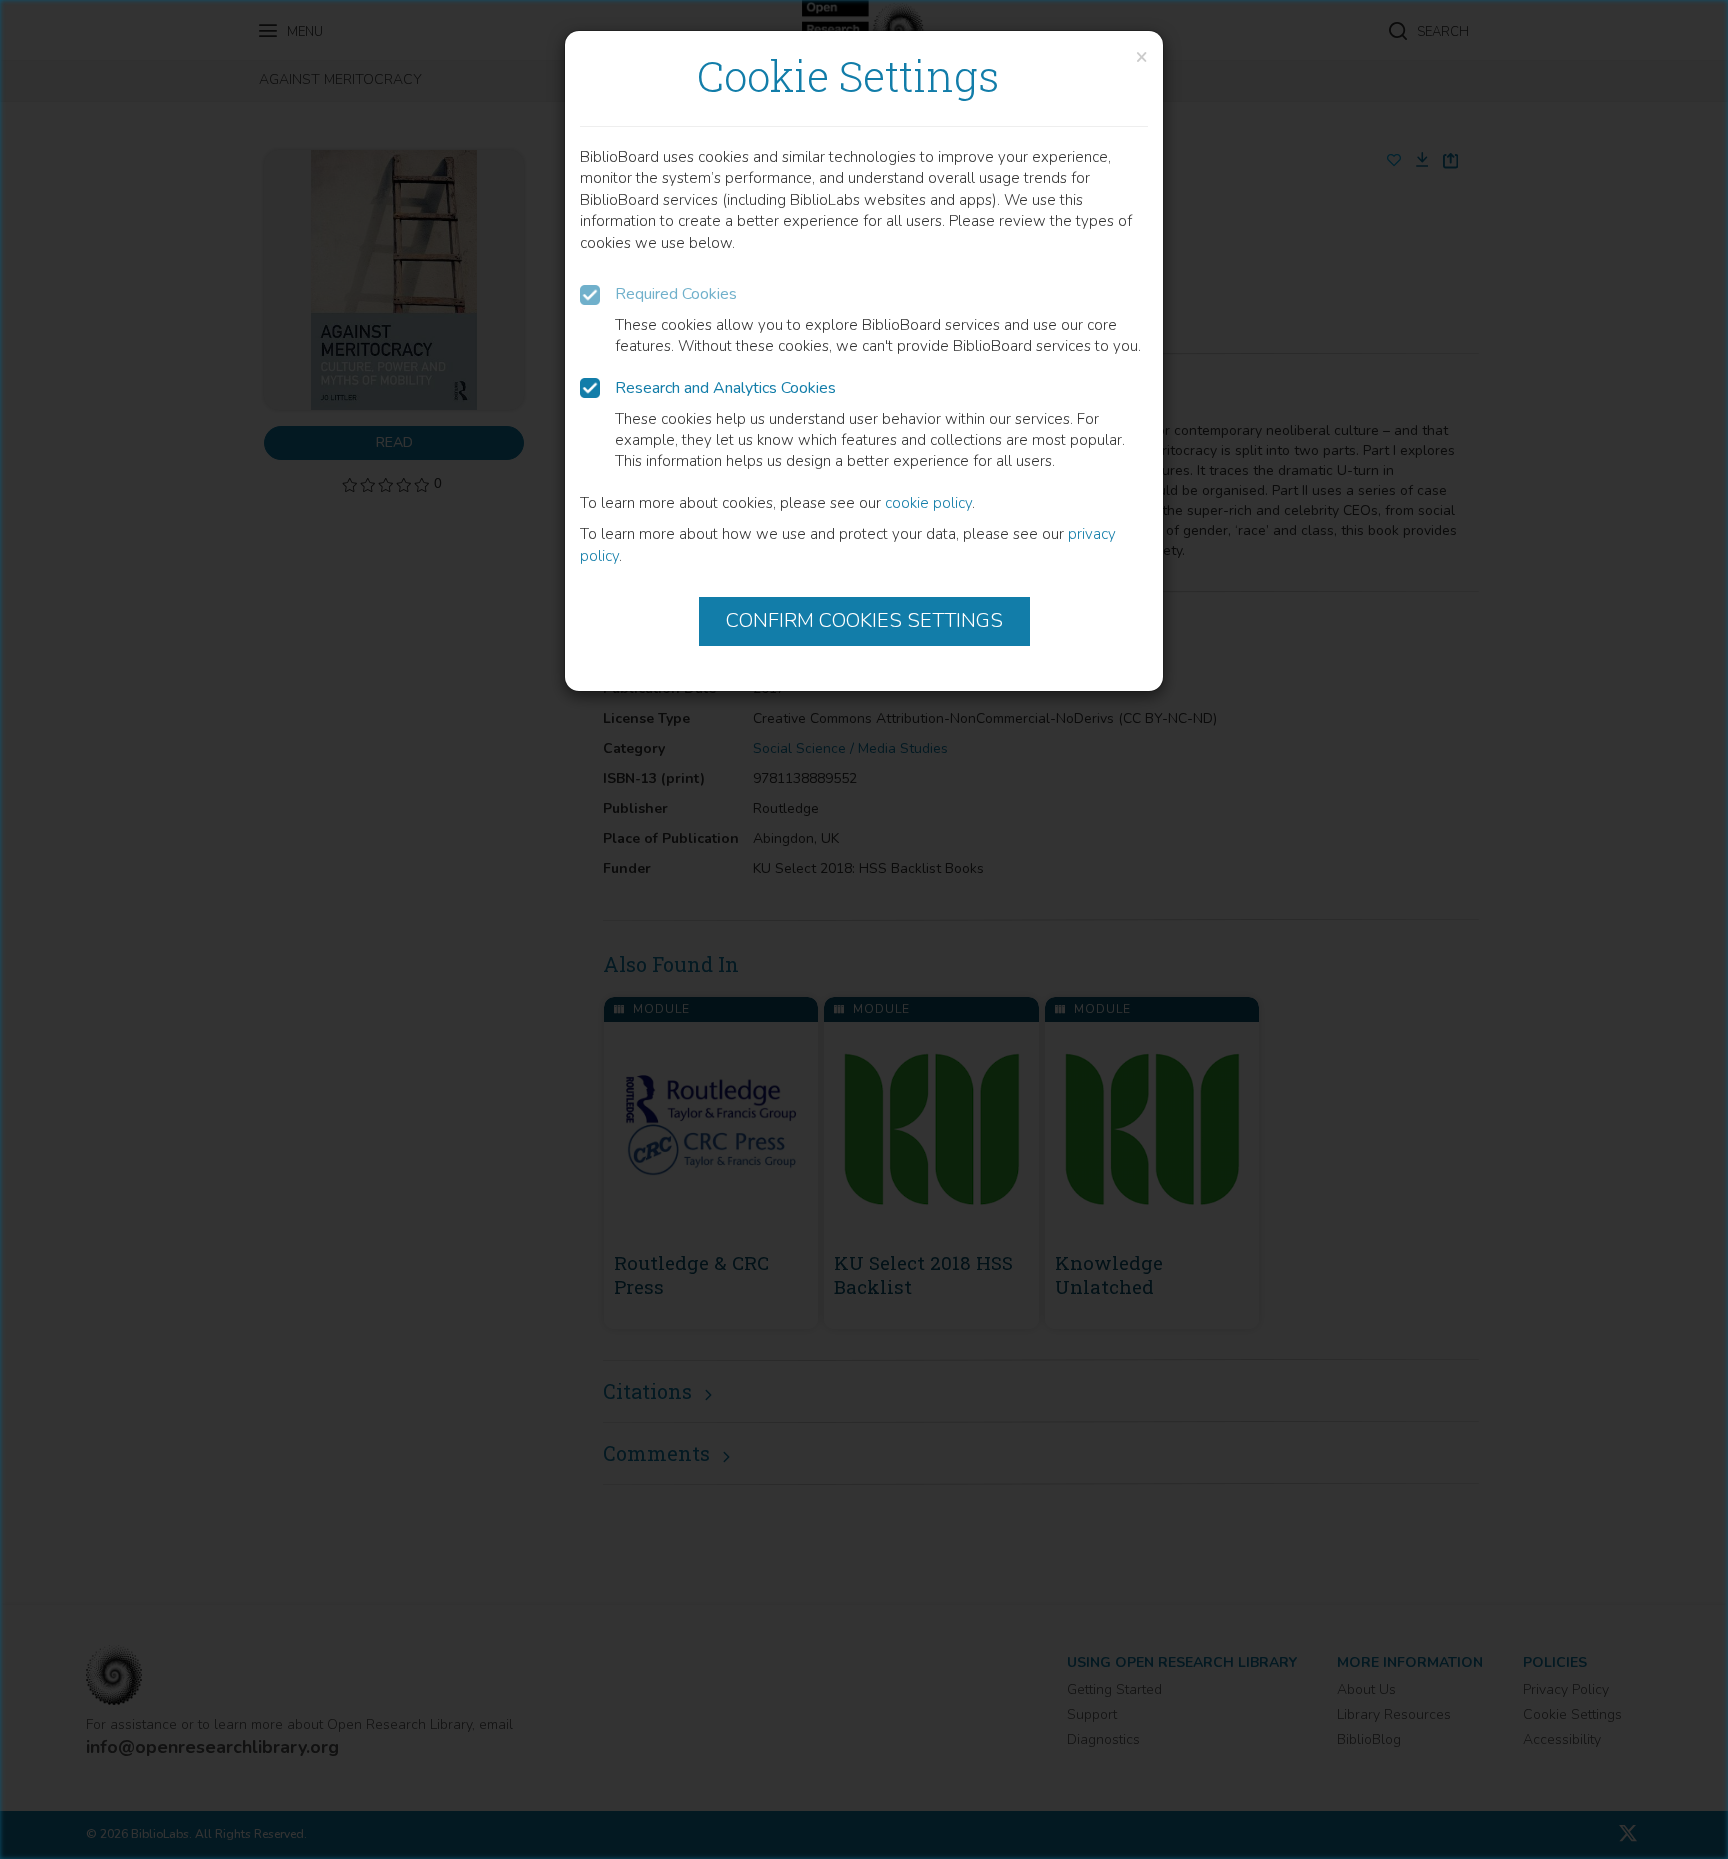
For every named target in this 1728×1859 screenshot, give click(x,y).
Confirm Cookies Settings (864, 620)
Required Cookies (676, 294)
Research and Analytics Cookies (725, 388)
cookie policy (928, 503)
